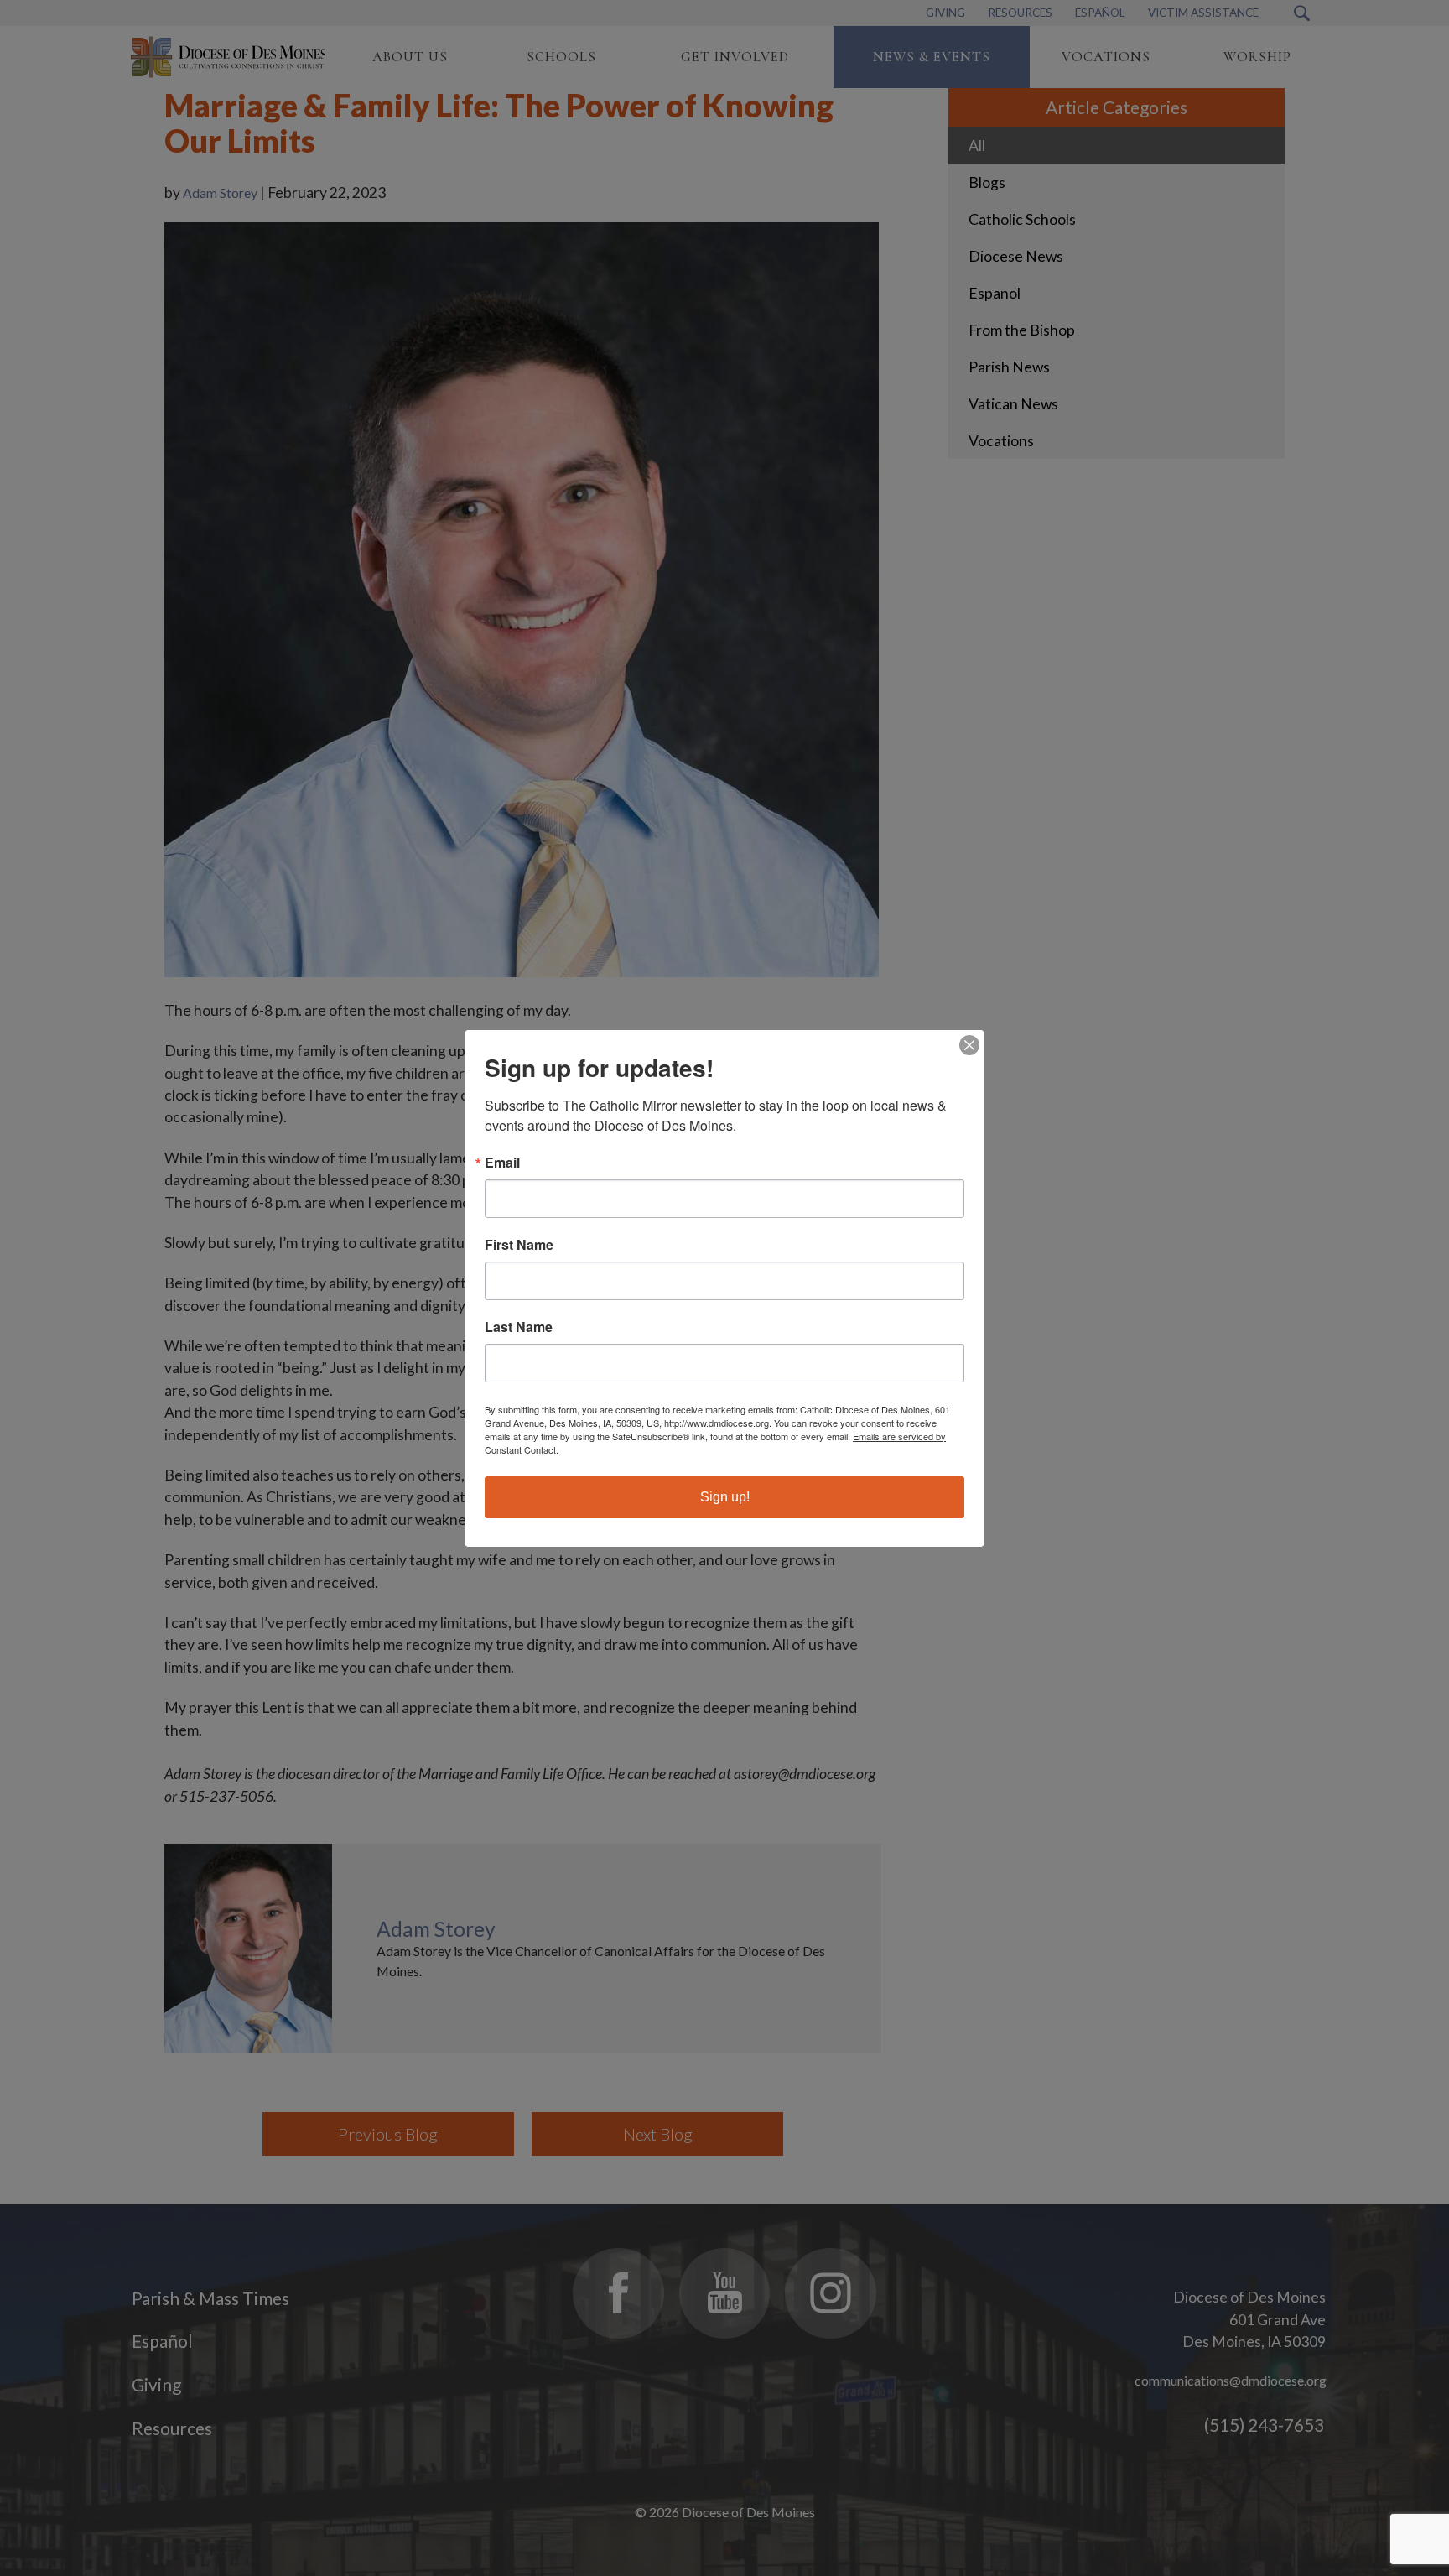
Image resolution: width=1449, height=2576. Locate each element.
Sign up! (725, 1497)
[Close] (969, 1045)
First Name (519, 1245)
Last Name (519, 1327)
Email (502, 1163)
